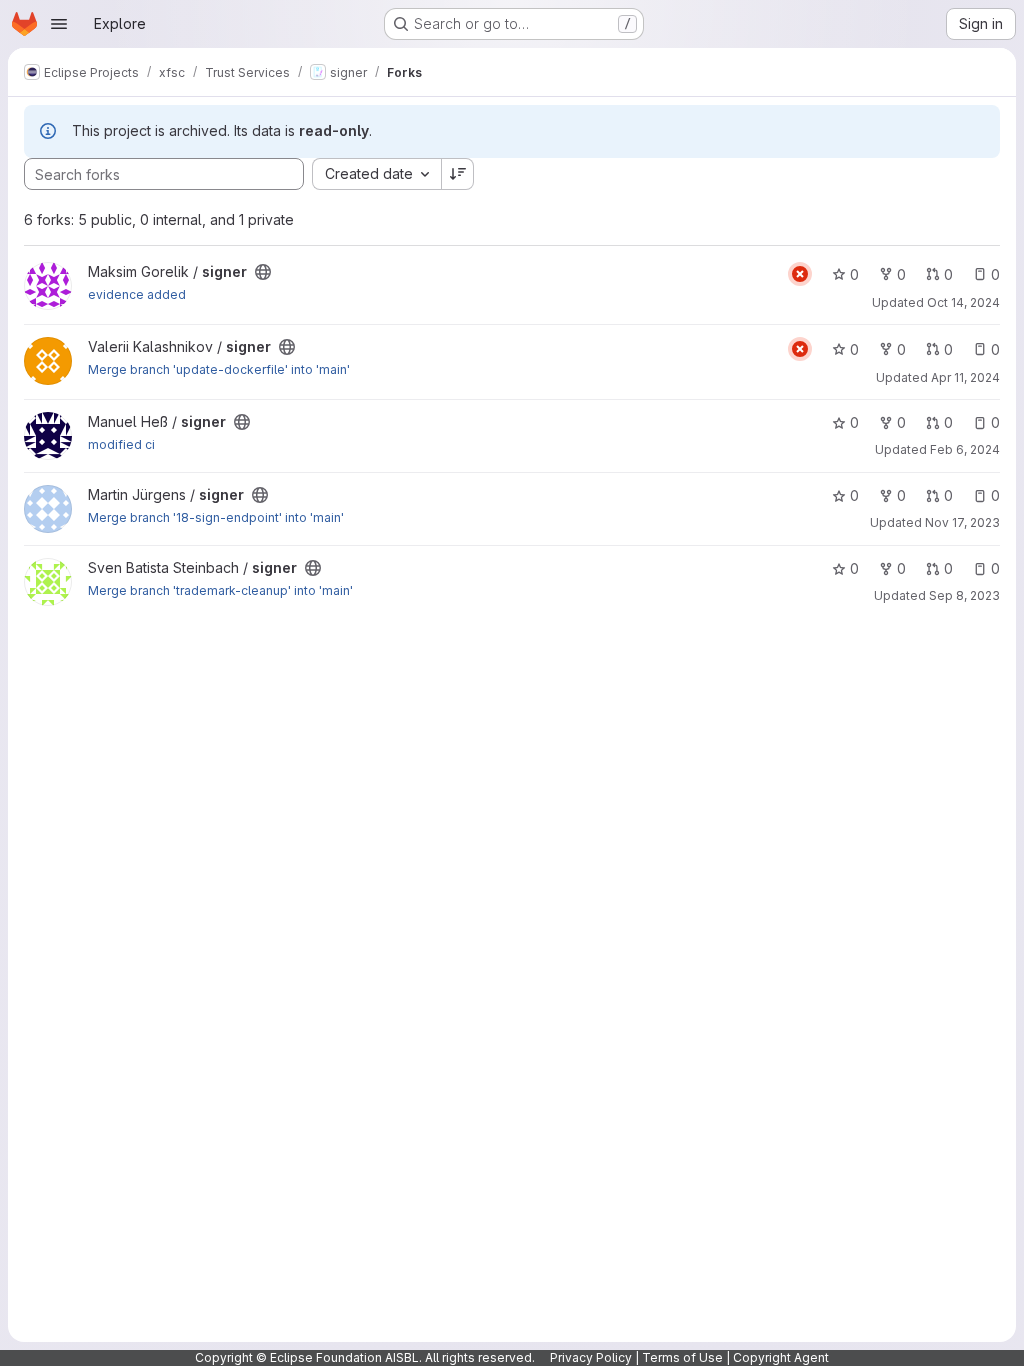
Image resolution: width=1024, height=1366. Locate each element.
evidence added (137, 294)
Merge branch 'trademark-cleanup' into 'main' (220, 590)
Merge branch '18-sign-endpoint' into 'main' (216, 517)
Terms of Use (682, 1357)
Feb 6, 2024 (965, 449)
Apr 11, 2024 (965, 377)
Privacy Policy (591, 1357)
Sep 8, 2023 (964, 595)
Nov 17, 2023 (962, 522)
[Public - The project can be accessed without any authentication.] (263, 272)
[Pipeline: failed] (800, 274)
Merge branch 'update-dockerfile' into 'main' (219, 369)
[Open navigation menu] (59, 24)
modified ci (121, 444)
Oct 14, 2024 (963, 302)
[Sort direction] (458, 174)
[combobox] (376, 174)
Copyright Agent (781, 1357)
